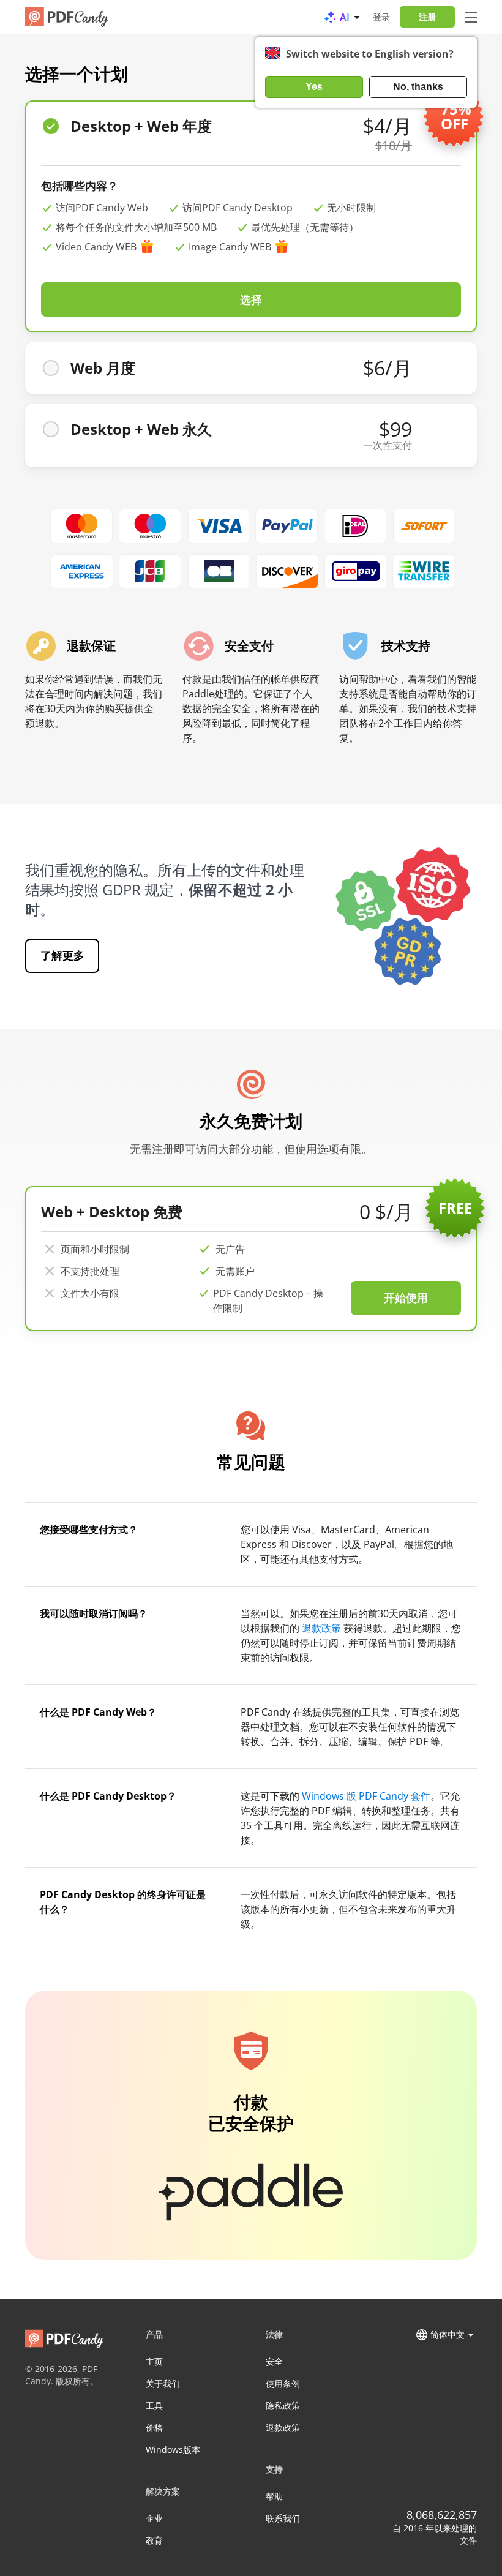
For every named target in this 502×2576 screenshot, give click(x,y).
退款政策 (321, 1628)
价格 (154, 2428)
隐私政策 (283, 2405)
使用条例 (283, 2383)
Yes (314, 87)
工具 (154, 2405)
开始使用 (406, 1297)
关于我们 (163, 2383)
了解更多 (62, 955)
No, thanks (418, 87)
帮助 (274, 2496)
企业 (154, 2518)
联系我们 (283, 2518)
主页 (154, 2361)
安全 (274, 2361)
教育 (154, 2540)
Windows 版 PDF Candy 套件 (366, 1796)
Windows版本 (173, 2450)
